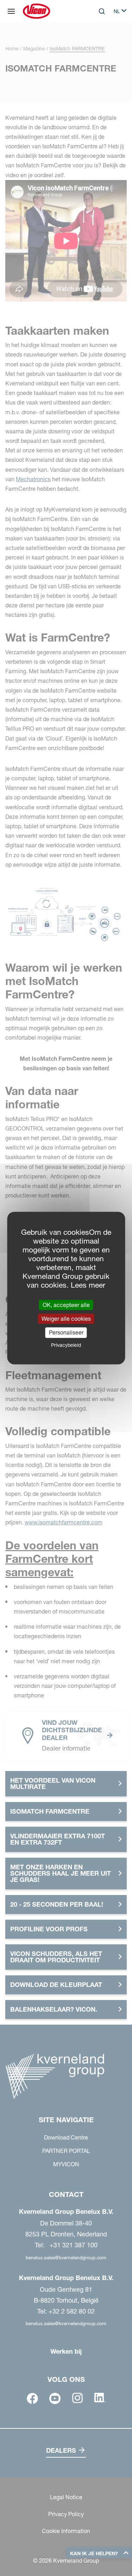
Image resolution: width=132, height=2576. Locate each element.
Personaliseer (66, 1332)
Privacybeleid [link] (66, 1345)
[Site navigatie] (11, 11)
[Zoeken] (97, 40)
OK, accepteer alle (66, 1305)
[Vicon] (36, 11)
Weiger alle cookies (66, 1319)
